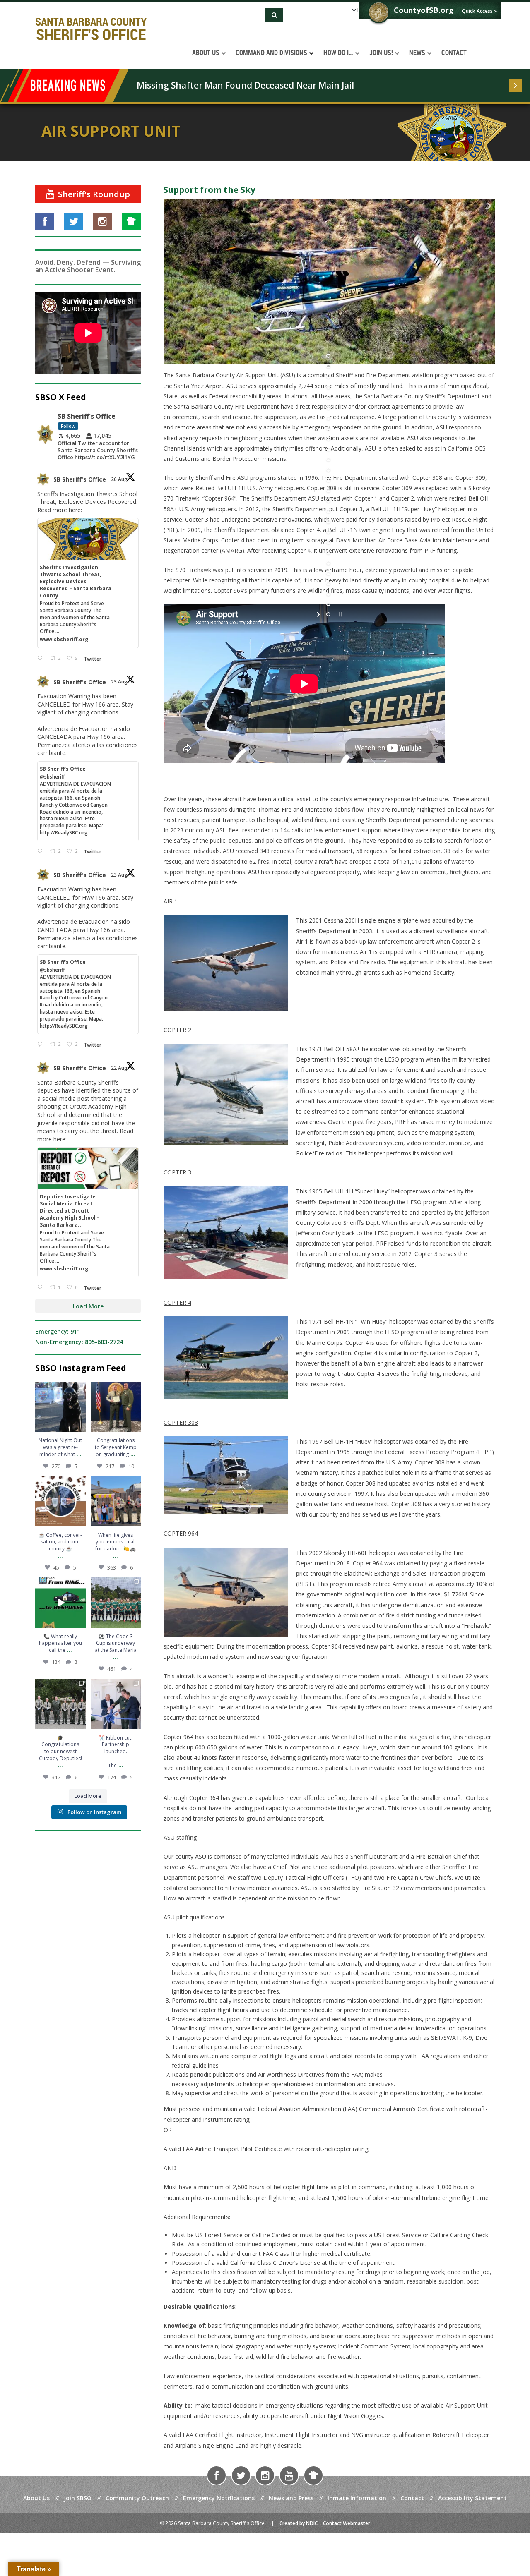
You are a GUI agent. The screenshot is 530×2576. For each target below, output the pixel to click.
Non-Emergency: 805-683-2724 (79, 1342)
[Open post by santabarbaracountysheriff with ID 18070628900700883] (60, 1603)
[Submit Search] (274, 15)
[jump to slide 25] (329, 605)
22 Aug (120, 1068)
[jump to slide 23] (329, 584)
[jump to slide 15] (329, 502)
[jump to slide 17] (329, 522)
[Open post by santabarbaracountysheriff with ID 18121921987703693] (116, 1501)
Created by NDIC (299, 2523)
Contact (412, 2498)
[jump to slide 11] (329, 460)
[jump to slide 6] (329, 409)
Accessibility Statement (472, 2498)
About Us (36, 2498)
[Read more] (516, 86)
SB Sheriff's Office (80, 479)
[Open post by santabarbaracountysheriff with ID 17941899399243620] (116, 1704)
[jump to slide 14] (329, 491)
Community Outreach (137, 2498)
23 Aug (120, 682)
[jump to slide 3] (329, 377)
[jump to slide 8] (329, 429)
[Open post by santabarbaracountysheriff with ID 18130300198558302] (116, 1407)
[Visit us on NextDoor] (131, 221)
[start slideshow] (319, 615)
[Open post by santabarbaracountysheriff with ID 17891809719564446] (60, 1501)
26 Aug (120, 479)
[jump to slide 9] (329, 440)
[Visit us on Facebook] (45, 221)
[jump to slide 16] (329, 512)
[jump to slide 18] (329, 533)
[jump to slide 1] (329, 357)
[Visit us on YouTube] (289, 2475)
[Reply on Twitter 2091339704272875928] (42, 852)
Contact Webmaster (347, 2523)
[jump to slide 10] (329, 450)
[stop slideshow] (340, 615)
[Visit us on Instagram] (102, 221)
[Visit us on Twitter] (74, 221)
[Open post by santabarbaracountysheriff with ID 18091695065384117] (60, 1407)
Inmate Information (357, 2498)
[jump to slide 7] (329, 419)
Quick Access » (479, 11)
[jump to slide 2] (329, 367)
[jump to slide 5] (329, 398)
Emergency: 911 (58, 1331)
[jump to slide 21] (329, 564)
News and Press (291, 2498)
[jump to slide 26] (329, 615)
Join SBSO (78, 2498)
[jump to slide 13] (329, 481)
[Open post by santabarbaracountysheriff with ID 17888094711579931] (116, 1603)
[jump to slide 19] (329, 543)
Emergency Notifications (219, 2498)
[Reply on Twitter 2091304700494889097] (42, 1288)
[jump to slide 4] (329, 388)
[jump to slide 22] (329, 574)
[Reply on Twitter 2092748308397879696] (42, 658)
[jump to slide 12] (329, 471)
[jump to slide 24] (329, 595)
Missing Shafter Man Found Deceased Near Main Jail (245, 85)
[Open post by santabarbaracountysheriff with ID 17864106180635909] (60, 1704)
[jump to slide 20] (329, 553)
